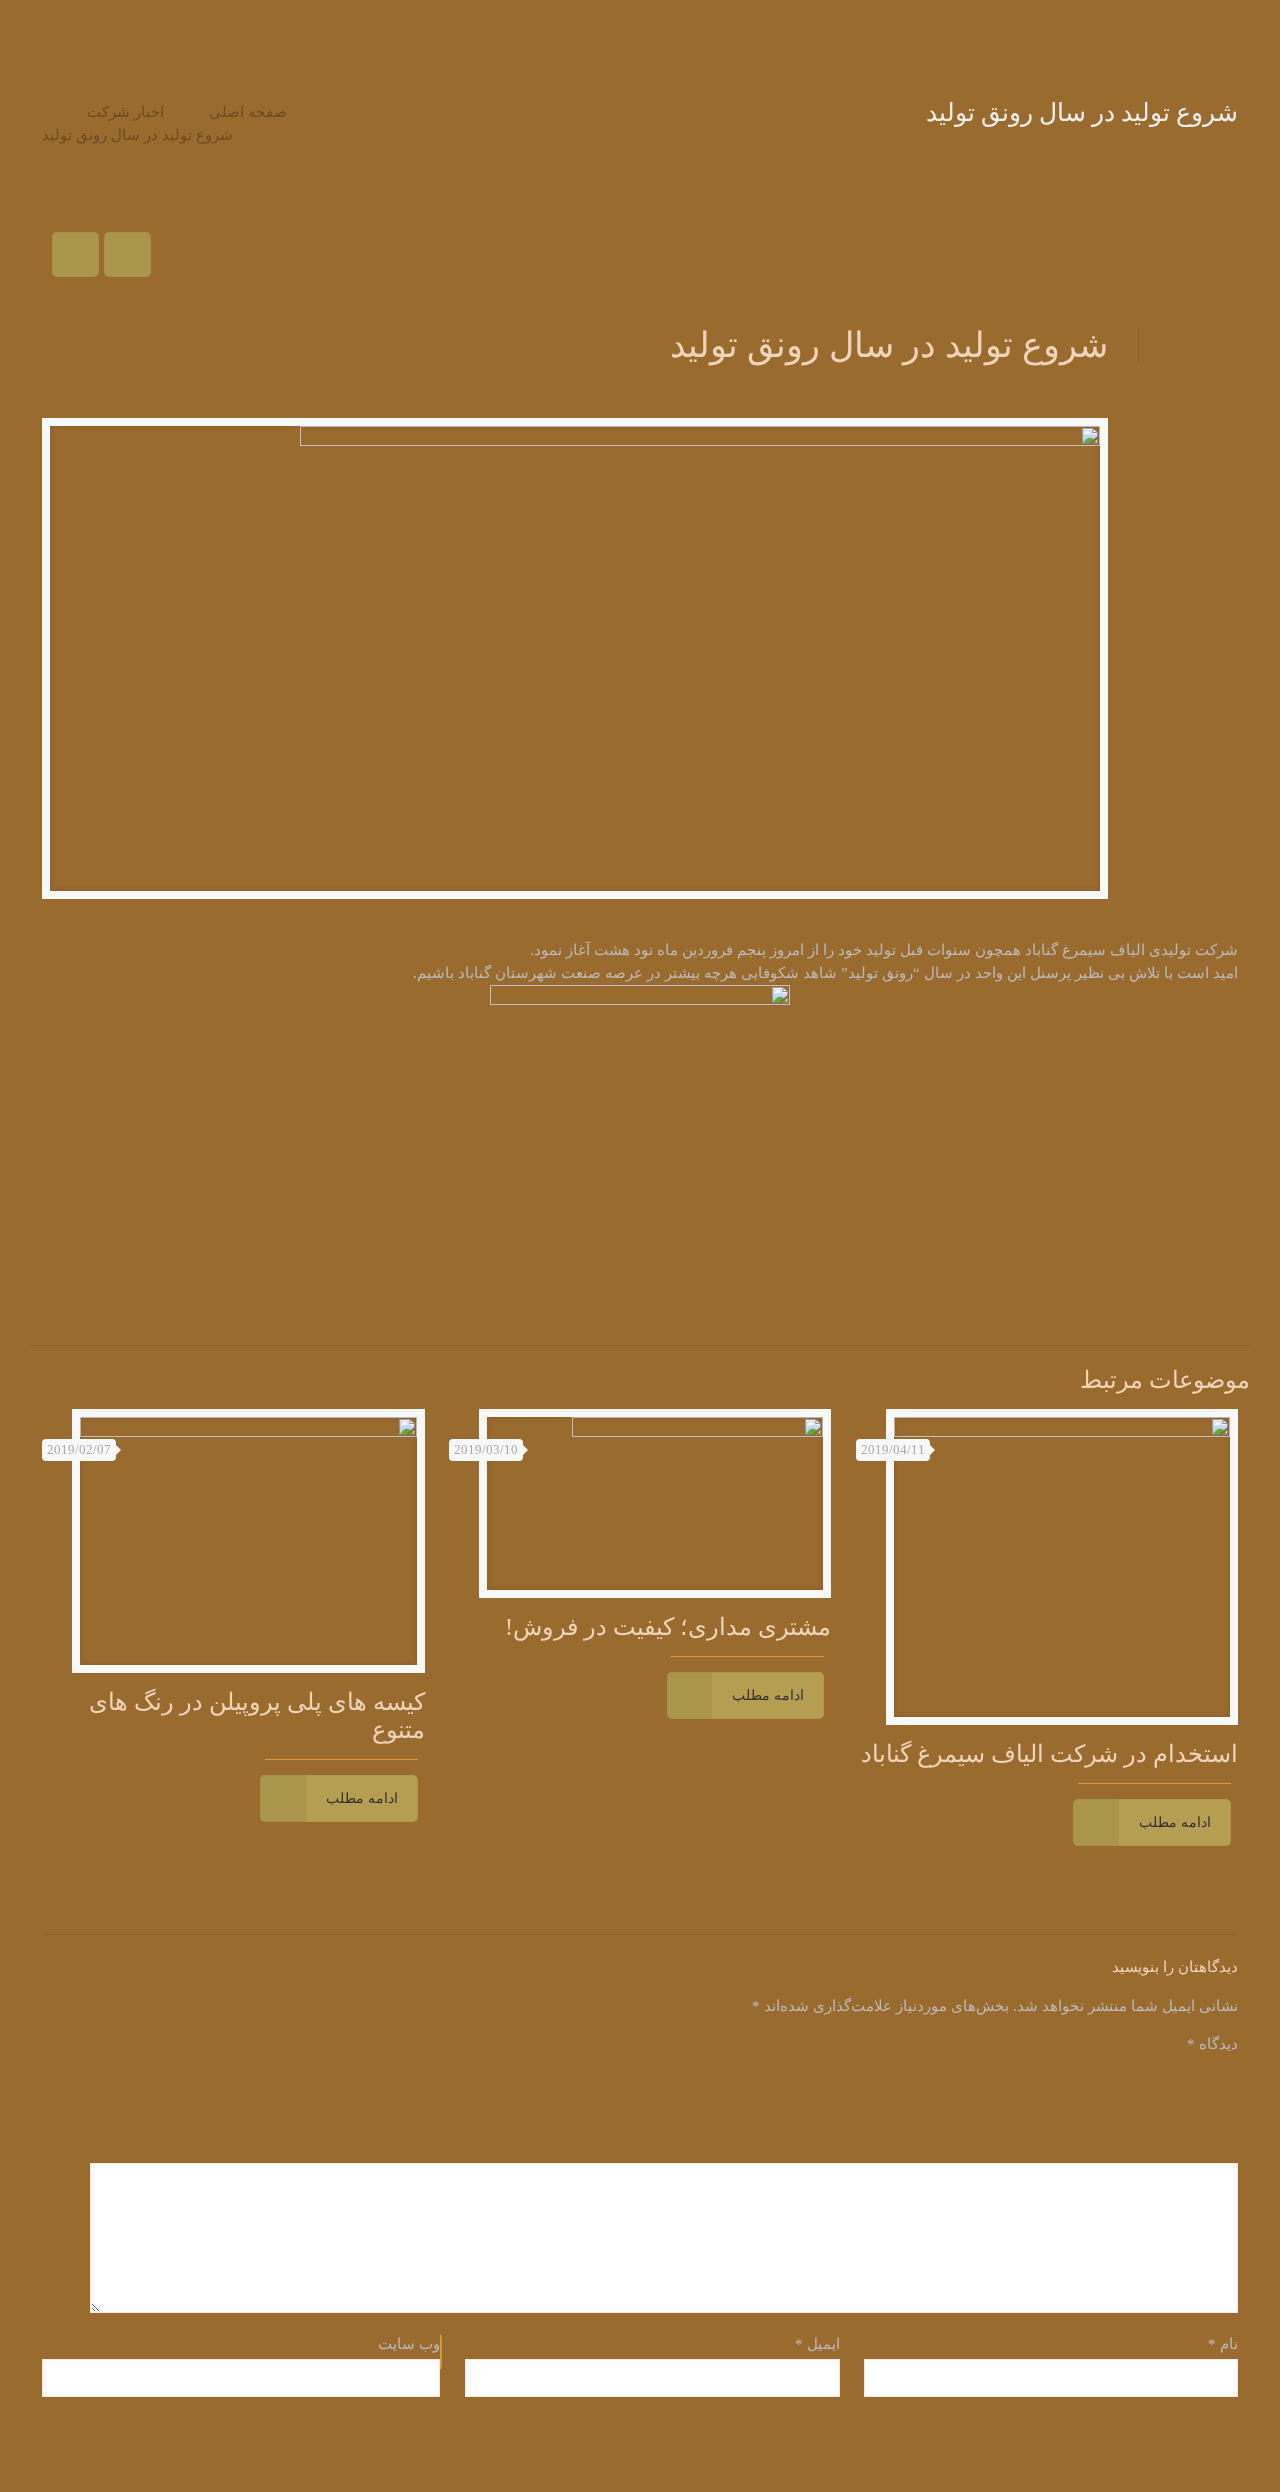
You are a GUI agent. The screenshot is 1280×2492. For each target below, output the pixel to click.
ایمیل (817, 2344)
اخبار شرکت (125, 112)
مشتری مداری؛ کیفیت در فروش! (668, 1627)
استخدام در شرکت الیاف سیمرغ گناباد (1049, 1754)
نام (1223, 2344)
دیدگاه (1212, 2044)
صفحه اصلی (248, 112)
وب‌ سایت (409, 2344)
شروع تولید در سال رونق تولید (137, 135)
